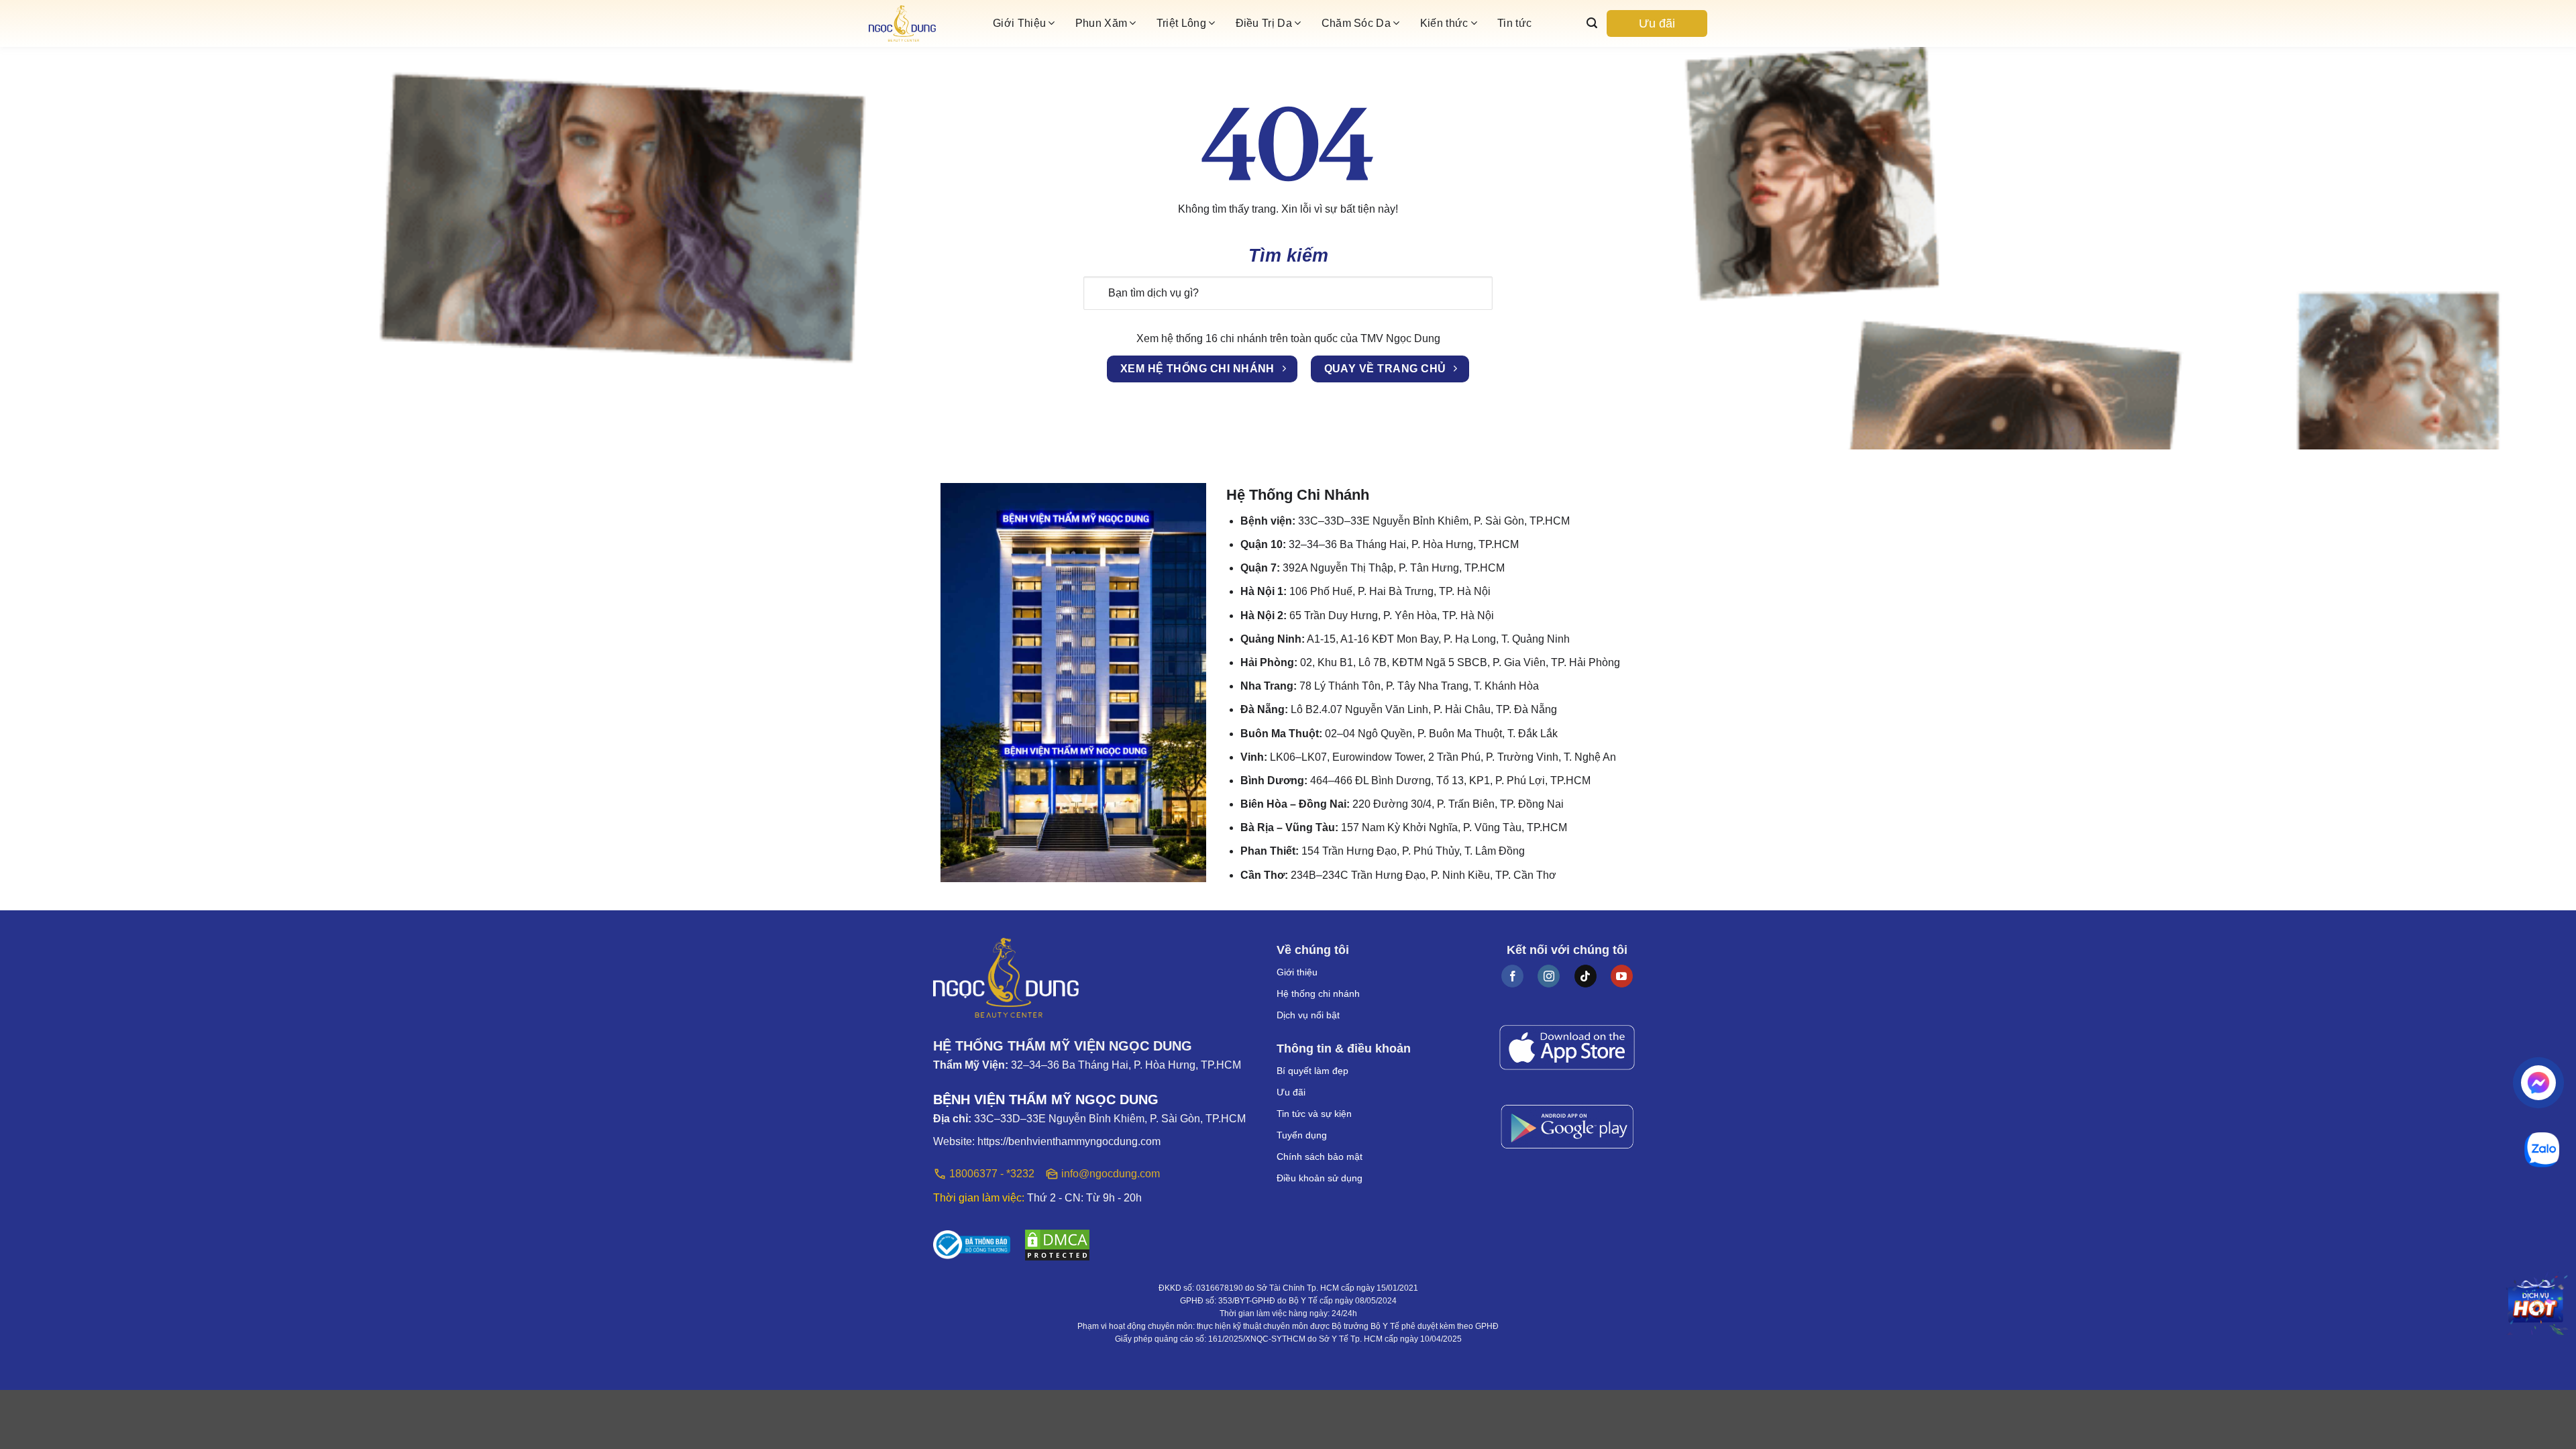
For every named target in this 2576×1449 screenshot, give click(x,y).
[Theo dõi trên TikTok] (1586, 976)
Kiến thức (1444, 23)
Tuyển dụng (1302, 1135)
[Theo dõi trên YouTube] (1622, 976)
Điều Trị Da (1264, 23)
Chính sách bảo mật (1320, 1157)
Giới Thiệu (1019, 23)
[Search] (1592, 23)
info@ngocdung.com (1111, 1174)
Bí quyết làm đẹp (1312, 1071)
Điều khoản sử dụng (1320, 1178)
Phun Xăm (1102, 23)
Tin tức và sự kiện (1314, 1114)
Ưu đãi (1657, 23)
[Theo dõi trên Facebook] (1512, 976)
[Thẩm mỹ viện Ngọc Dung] (926, 24)
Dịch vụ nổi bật (1308, 1015)
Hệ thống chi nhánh (1318, 994)
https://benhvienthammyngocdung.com (1069, 1141)
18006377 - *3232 (992, 1174)
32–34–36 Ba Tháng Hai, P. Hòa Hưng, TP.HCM (1126, 1065)
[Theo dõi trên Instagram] (1549, 976)
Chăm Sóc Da (1356, 23)
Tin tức (1514, 23)
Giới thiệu (1297, 972)
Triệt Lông (1181, 23)
